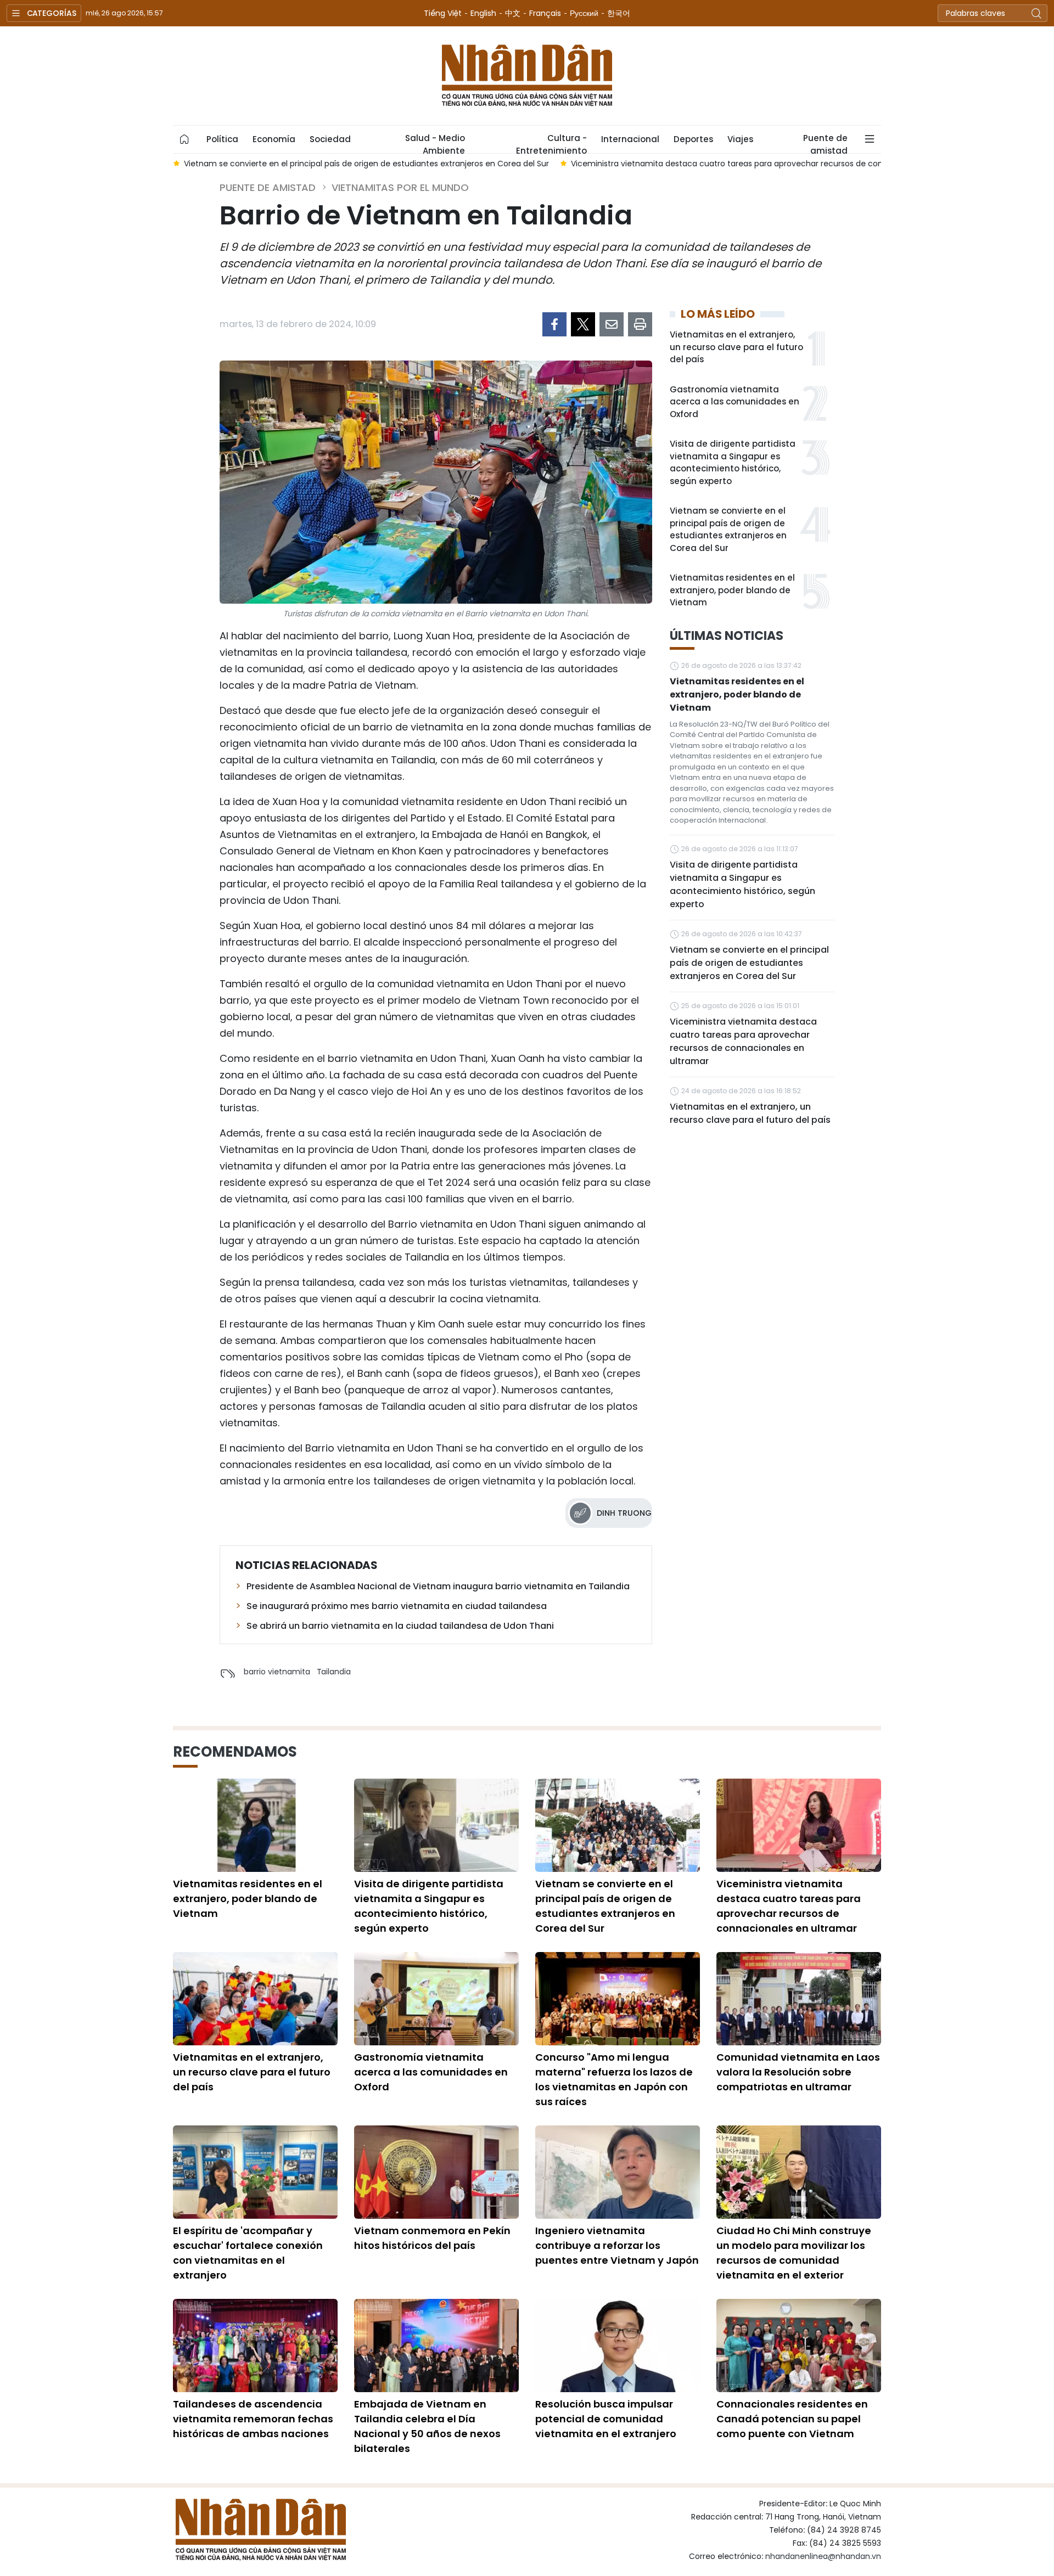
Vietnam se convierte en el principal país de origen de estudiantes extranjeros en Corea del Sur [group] (366, 164)
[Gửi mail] (612, 324)
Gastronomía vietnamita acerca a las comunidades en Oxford (735, 402)
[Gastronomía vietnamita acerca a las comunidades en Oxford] (436, 1999)
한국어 (619, 13)
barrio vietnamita (277, 1672)
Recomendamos (235, 1752)
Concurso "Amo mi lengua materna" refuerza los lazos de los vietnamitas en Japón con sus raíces (614, 2079)
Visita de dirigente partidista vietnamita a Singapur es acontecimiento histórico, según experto (733, 462)
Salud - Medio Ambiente (435, 143)
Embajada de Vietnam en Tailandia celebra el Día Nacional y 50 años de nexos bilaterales (427, 2426)
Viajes (740, 139)
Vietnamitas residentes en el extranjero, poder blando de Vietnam (732, 590)
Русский (584, 13)
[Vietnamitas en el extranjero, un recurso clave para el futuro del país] (255, 1999)
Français (545, 13)
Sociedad (330, 139)
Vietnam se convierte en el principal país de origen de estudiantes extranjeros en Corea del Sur (728, 529)
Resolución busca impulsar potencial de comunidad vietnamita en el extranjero (606, 2419)
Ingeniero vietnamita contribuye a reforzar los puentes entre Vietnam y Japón (617, 2245)
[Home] (184, 139)
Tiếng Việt (443, 13)
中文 (513, 13)
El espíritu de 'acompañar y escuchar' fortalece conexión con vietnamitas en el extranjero (248, 2253)
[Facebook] (554, 324)
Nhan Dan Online (527, 76)
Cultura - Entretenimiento (551, 143)
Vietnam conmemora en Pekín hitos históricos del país (432, 2238)
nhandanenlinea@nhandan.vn (823, 2556)
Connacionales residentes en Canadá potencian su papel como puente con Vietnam (792, 2419)
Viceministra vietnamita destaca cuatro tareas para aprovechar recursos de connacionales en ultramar (743, 1041)
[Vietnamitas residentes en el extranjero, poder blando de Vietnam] (255, 1825)
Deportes (693, 139)
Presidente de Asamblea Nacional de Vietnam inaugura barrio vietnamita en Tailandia (438, 1586)
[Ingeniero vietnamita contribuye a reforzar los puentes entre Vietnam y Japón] (618, 2172)
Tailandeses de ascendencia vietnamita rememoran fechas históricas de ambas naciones (253, 2419)
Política (222, 139)
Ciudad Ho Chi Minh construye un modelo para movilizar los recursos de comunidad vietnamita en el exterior (794, 2253)
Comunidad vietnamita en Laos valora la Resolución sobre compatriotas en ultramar (798, 2072)
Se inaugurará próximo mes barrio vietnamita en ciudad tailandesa (397, 1606)
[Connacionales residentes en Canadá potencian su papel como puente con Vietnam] (799, 2346)
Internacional (630, 139)
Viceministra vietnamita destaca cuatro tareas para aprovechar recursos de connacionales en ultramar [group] (772, 164)
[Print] (640, 324)
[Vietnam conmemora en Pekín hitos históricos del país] (436, 2172)
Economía (274, 139)
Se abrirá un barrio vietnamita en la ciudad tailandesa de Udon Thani (400, 1626)
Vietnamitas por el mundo (400, 187)
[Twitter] (583, 324)
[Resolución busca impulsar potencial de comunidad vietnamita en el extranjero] (618, 2346)
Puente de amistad (825, 143)
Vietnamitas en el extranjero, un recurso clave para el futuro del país (736, 347)
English (483, 13)
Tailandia (334, 1672)
